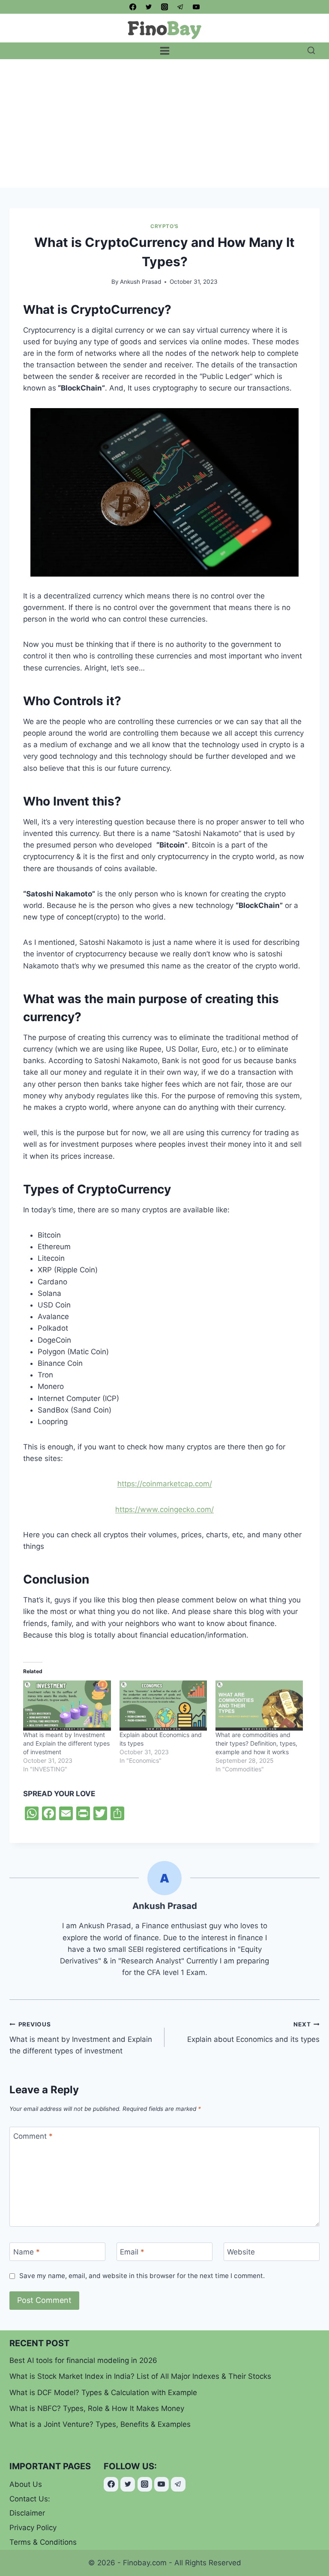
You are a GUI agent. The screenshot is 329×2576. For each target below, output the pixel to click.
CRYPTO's (164, 226)
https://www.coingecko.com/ (164, 1509)
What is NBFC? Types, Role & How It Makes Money (97, 2408)
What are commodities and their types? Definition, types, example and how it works (256, 1743)
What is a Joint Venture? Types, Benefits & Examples (100, 2424)
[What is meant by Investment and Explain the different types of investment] (67, 1706)
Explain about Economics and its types (253, 2032)
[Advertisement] (164, 123)
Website (241, 2252)
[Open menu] (164, 51)
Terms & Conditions (43, 2542)
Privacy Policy (33, 2528)
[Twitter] (149, 7)
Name (27, 2252)
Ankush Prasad (141, 282)
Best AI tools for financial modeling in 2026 (83, 2360)
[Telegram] (180, 7)
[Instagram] (164, 7)
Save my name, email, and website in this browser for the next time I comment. (142, 2276)
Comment (33, 2136)
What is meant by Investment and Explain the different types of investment (66, 1743)
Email (132, 2252)
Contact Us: (30, 2499)
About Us (26, 2484)
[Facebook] (133, 7)
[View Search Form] (311, 51)
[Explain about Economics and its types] (163, 1706)
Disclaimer (27, 2513)
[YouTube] (196, 7)
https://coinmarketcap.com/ (165, 1484)
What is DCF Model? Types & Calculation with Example (103, 2393)
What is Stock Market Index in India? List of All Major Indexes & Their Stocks (140, 2376)
